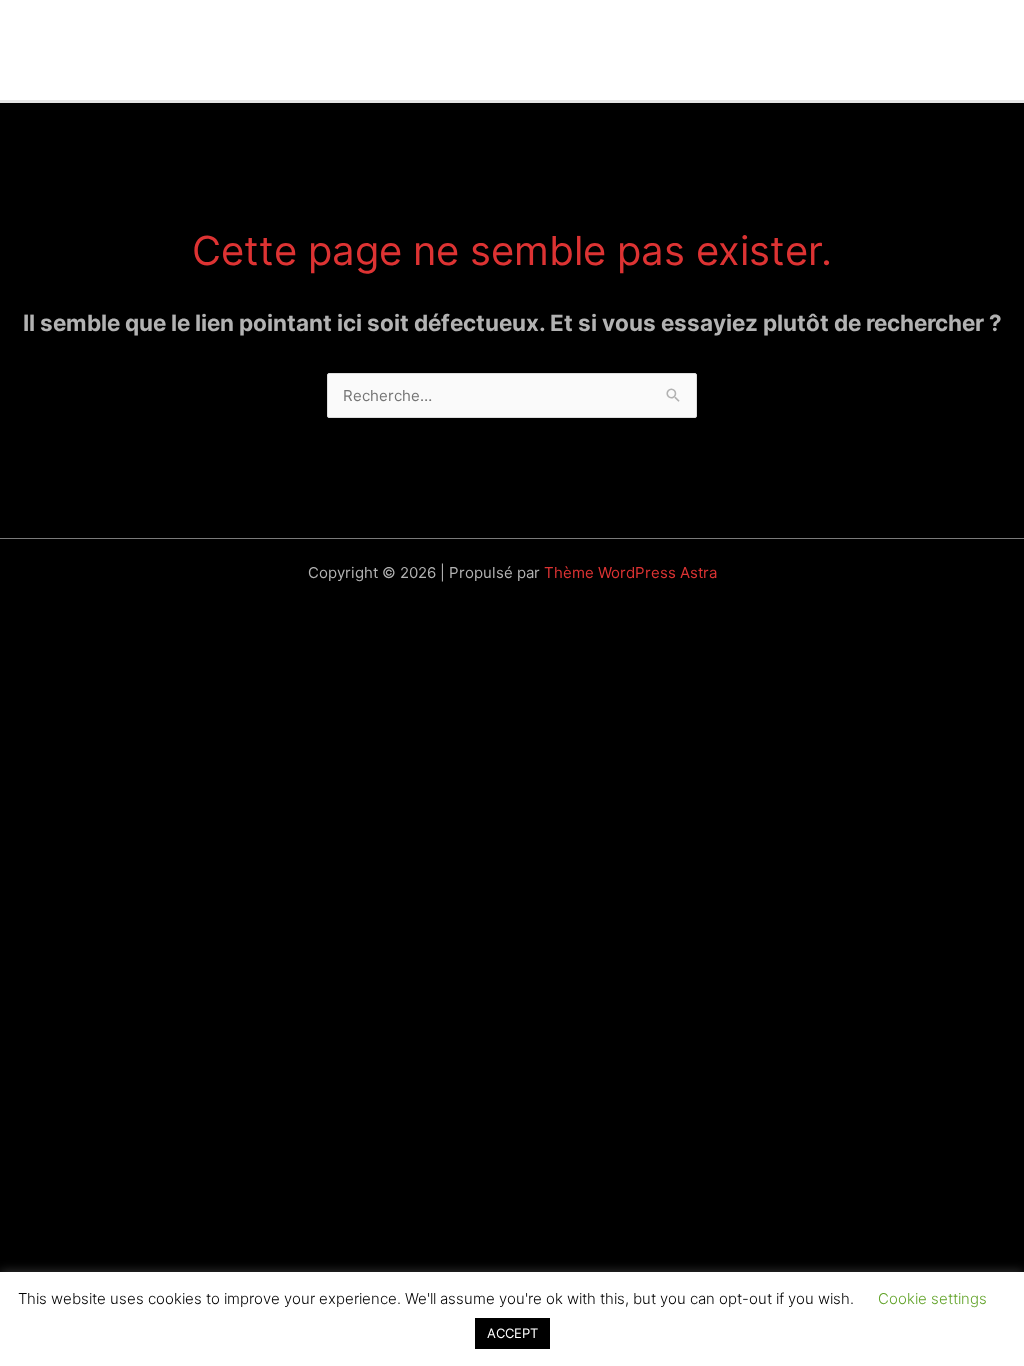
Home (80, 49)
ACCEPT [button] (512, 1333)
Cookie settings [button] (932, 1298)
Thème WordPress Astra (630, 572)
